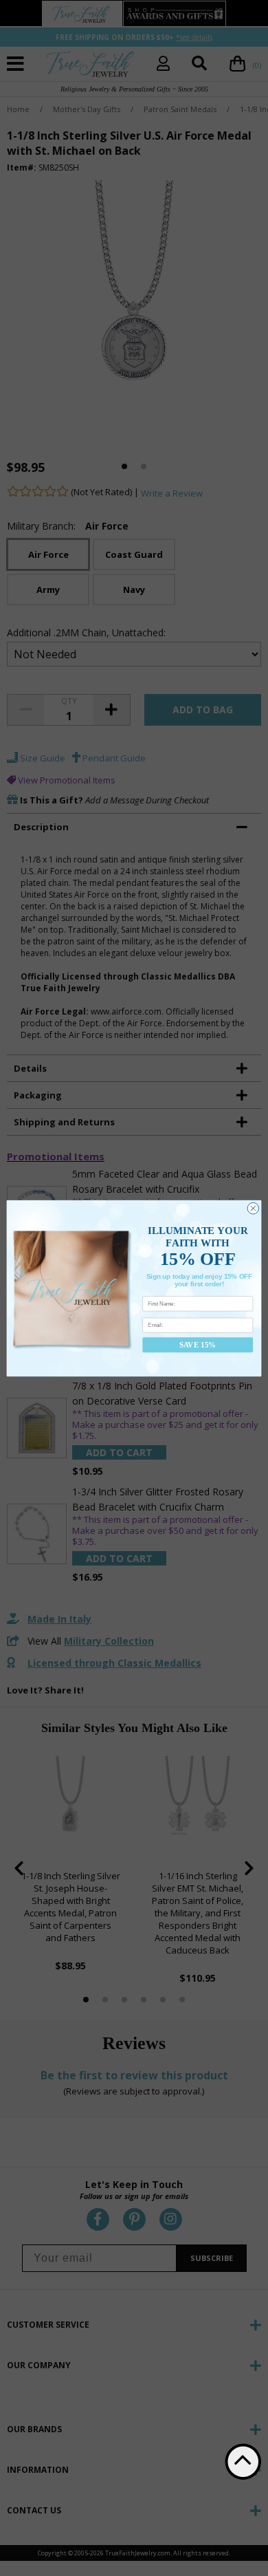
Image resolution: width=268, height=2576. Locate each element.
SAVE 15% (198, 1344)
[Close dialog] (253, 1208)
